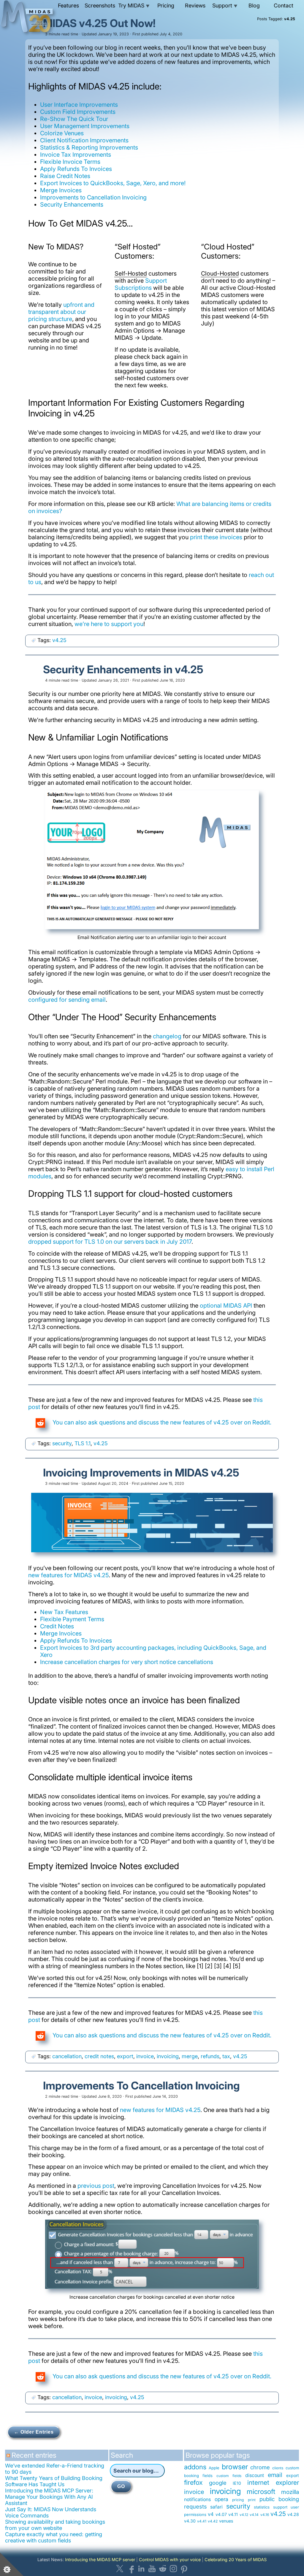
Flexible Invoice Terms (70, 162)
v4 (211, 2514)
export (125, 2056)
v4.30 (190, 2521)
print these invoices (216, 537)
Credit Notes (57, 1626)
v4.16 (265, 2515)
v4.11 (233, 2514)
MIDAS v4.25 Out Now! (99, 23)
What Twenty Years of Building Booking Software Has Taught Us (54, 2481)
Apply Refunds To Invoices (76, 169)
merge (190, 2056)
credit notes (99, 2056)
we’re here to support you (109, 624)
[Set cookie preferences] (12, 2564)
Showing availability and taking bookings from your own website (55, 2525)
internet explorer (273, 2483)
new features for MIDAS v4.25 (68, 1575)
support (280, 2507)
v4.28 (293, 2514)
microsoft (261, 2491)
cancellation (67, 2056)
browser (235, 2467)
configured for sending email (67, 1000)
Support (225, 5)
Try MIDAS (134, 5)
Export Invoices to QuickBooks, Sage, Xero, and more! (113, 183)
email (275, 2475)
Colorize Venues (62, 133)
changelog (167, 1036)
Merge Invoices (61, 190)
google (218, 2483)
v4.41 (202, 2521)
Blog (254, 5)
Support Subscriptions (141, 284)
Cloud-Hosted (220, 273)
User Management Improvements (85, 126)
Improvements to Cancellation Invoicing (93, 197)
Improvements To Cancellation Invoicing (141, 2086)
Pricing (166, 5)
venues (226, 2521)
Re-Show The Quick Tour (74, 119)
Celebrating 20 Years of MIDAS (236, 2560)
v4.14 (254, 2515)
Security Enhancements (72, 205)
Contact (284, 5)
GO (121, 2486)
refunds (210, 2056)
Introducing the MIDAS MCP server (100, 2560)
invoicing (168, 2056)
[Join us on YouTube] (152, 2569)
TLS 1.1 (83, 1443)
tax (226, 2056)
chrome (260, 2467)
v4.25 (59, 640)
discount (255, 2475)
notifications (197, 2499)
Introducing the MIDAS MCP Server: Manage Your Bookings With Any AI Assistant (49, 2497)
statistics (262, 2507)
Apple (214, 2468)
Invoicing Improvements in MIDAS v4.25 (141, 1473)
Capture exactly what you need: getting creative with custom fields (54, 2537)
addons (195, 2467)
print (252, 2500)
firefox (193, 2482)
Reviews (195, 5)
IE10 (237, 2483)
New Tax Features (64, 1612)
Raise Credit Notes (65, 176)
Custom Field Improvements (78, 112)
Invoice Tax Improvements (76, 155)
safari (216, 2507)
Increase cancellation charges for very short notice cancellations (127, 1662)
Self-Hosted (131, 273)
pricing (238, 2500)
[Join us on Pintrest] (184, 2569)
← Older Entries (34, 2432)
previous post (96, 2186)
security (62, 1443)
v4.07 (221, 2514)
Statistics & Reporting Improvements (89, 147)
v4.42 (213, 2521)
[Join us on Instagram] (173, 2569)
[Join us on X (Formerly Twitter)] (120, 2569)
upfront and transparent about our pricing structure (61, 312)
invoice (145, 2056)
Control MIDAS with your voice (170, 2560)
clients (278, 2468)
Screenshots (100, 5)
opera (221, 2499)
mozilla (290, 2492)
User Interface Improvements (79, 105)
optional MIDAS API (226, 1306)
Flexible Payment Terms (72, 1619)
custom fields (229, 2476)
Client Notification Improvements (84, 140)
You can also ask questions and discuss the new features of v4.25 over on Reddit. (161, 1422)
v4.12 (244, 2515)
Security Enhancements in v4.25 (123, 669)
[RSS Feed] (9, 2458)
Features (68, 5)
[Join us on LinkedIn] (141, 2569)
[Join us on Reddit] (163, 2569)
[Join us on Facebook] (131, 2569)
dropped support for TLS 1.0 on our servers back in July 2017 (110, 1242)
